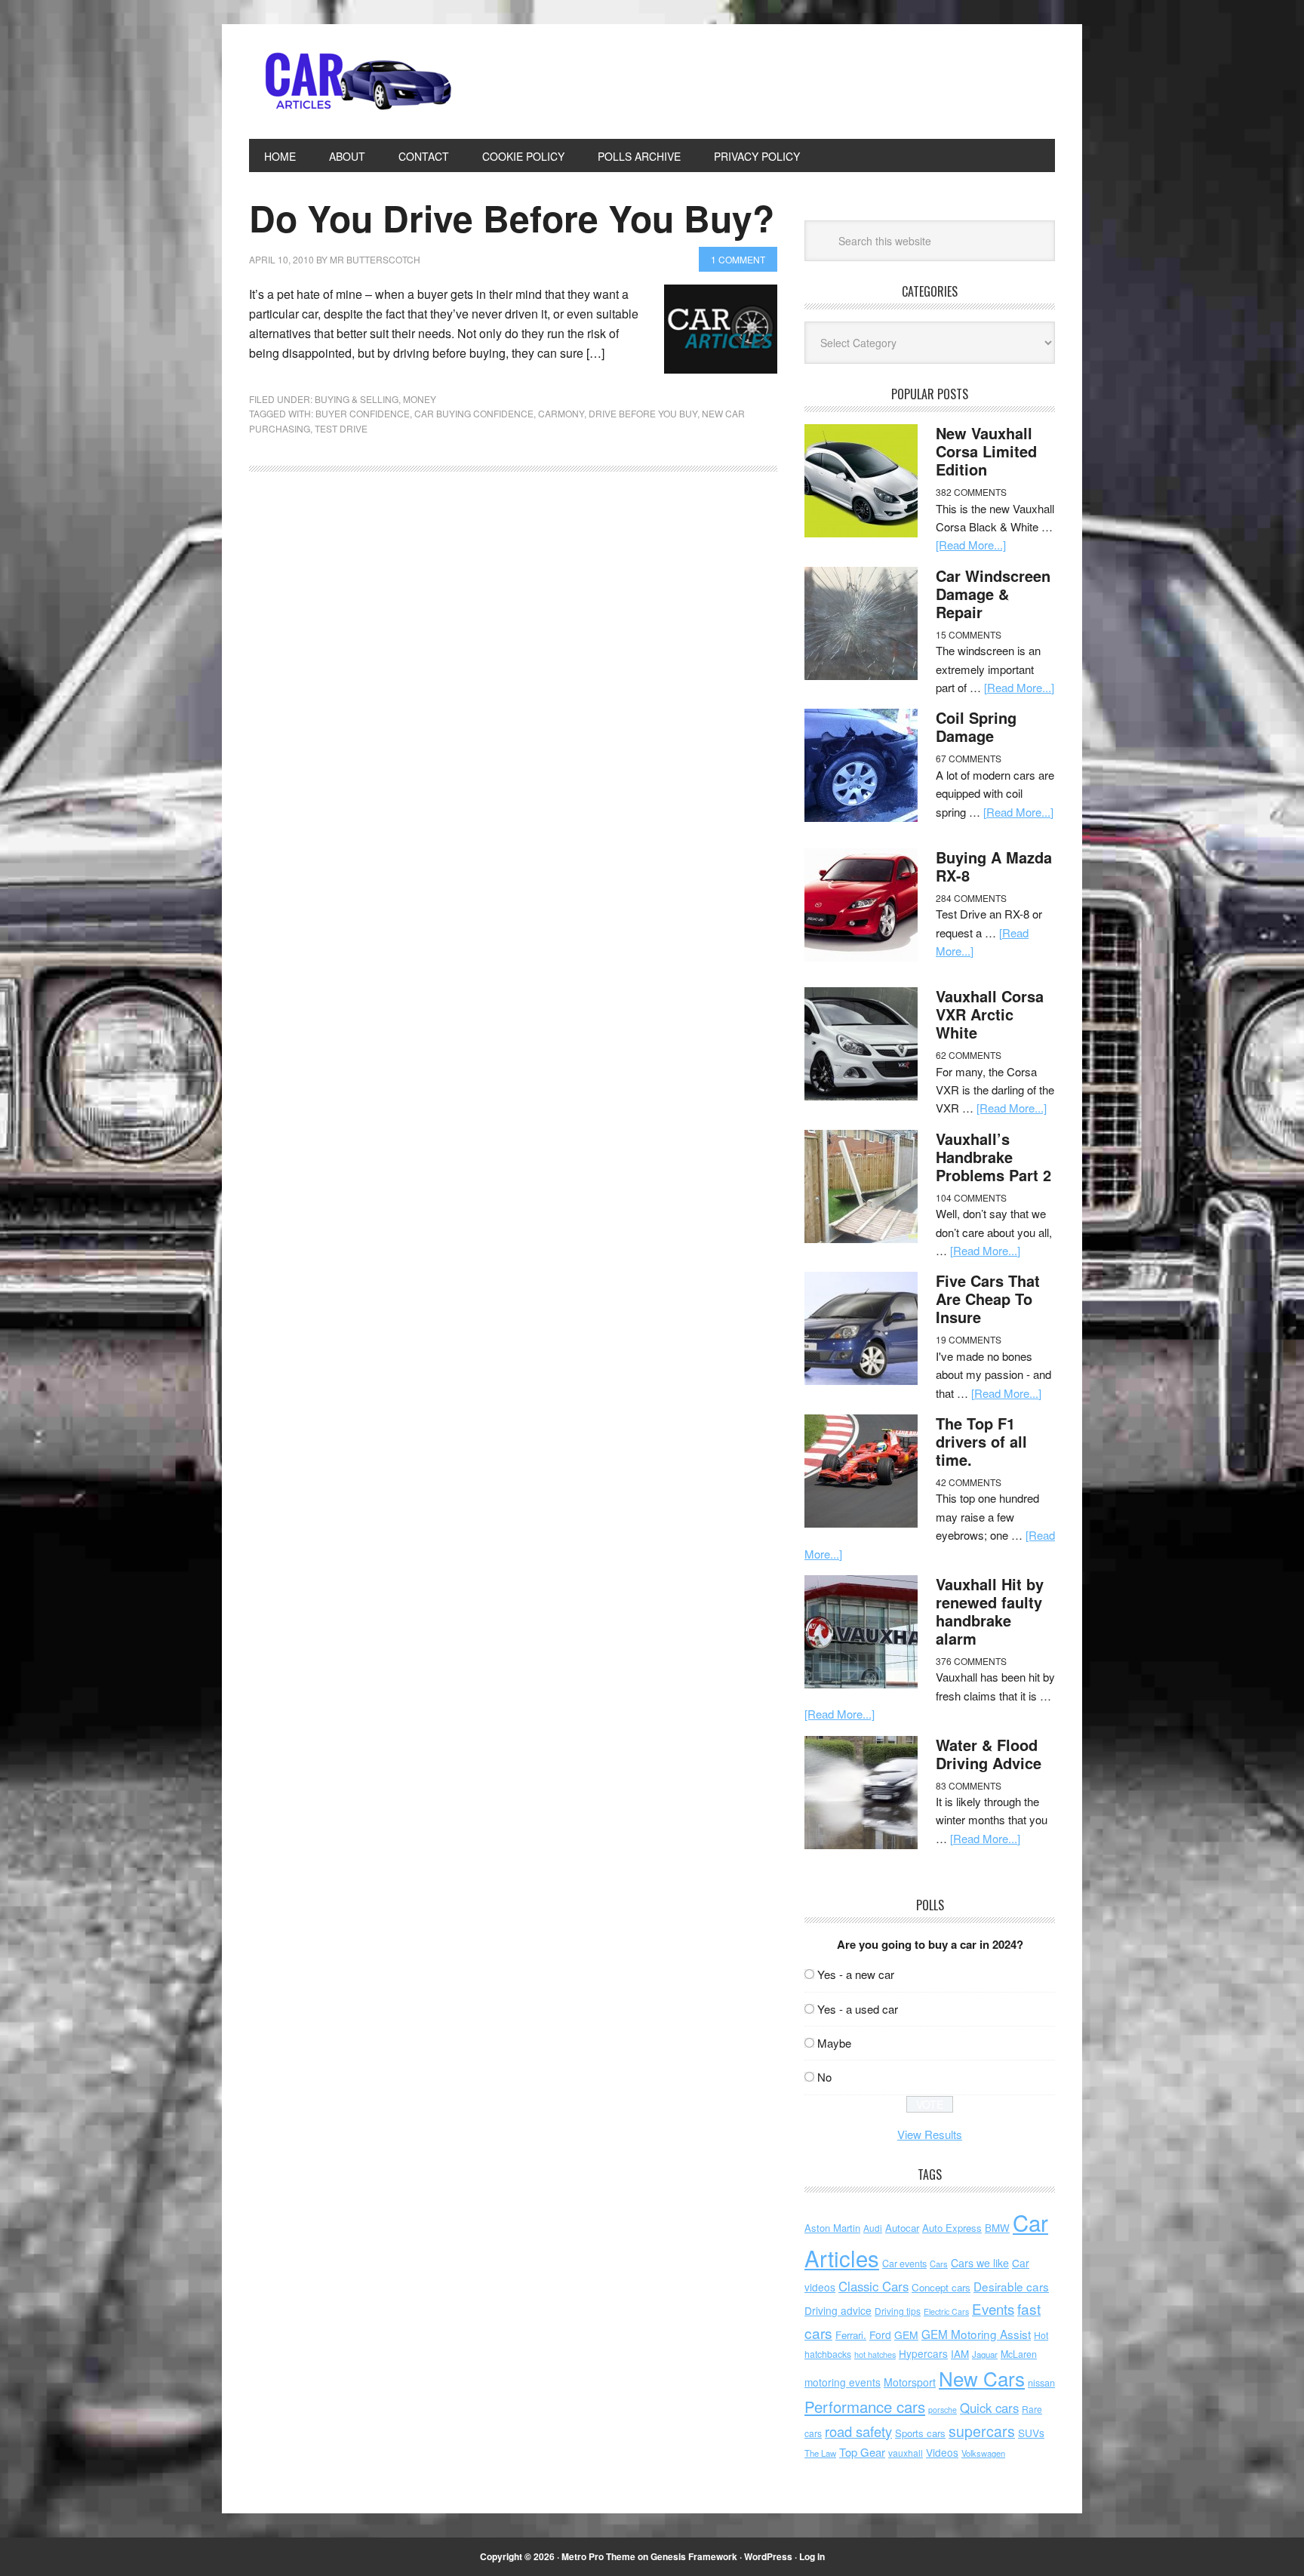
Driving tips (898, 2311)
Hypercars (923, 2353)
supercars (982, 2431)
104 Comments (971, 1197)
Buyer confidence (363, 413)
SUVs (1031, 2433)
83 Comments (969, 1785)
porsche (943, 2410)
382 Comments (971, 492)
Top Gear (862, 2452)
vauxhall (906, 2453)
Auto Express (952, 2228)
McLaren (1019, 2354)
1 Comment (738, 259)
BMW (997, 2228)
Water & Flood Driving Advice (989, 1754)
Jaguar (985, 2354)
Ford (880, 2334)
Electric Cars (946, 2311)
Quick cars (989, 2408)
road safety (858, 2431)
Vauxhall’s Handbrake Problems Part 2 (993, 1157)
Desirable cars (1011, 2286)
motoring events (843, 2382)
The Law (820, 2453)
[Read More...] (971, 545)
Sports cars (920, 2433)
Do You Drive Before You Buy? (512, 218)
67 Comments (969, 758)
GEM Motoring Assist (976, 2334)
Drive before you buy (643, 413)
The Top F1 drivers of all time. (981, 1441)
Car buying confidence (474, 413)
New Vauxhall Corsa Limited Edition (986, 451)
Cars (939, 2264)
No (824, 2077)
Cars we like (980, 2263)
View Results (930, 2134)
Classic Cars (873, 2286)
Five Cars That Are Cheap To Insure (988, 1299)
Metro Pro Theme (598, 2556)
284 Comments (971, 898)
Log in (812, 2556)
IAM (960, 2354)
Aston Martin (832, 2228)
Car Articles (351, 82)
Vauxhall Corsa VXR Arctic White (990, 1014)
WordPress (768, 2556)
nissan (1041, 2382)
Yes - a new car (856, 1974)
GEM (906, 2334)
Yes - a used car (858, 2009)
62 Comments (969, 1055)
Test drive (341, 428)
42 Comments (969, 1482)
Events (993, 2308)
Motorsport (910, 2382)
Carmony (561, 413)
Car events (904, 2264)
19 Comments (969, 1339)
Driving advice (838, 2310)
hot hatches (875, 2354)
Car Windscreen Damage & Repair (993, 594)
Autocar (902, 2228)
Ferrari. (851, 2335)
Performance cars (865, 2407)
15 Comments (969, 634)
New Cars (982, 2378)
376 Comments (971, 1661)
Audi (873, 2228)
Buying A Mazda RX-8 (994, 866)
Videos (942, 2452)
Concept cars (941, 2287)
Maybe (834, 2043)
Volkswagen (983, 2453)
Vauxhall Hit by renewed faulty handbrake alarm (990, 1611)
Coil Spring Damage (976, 726)
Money (420, 399)
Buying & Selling (357, 399)
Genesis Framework (694, 2556)
